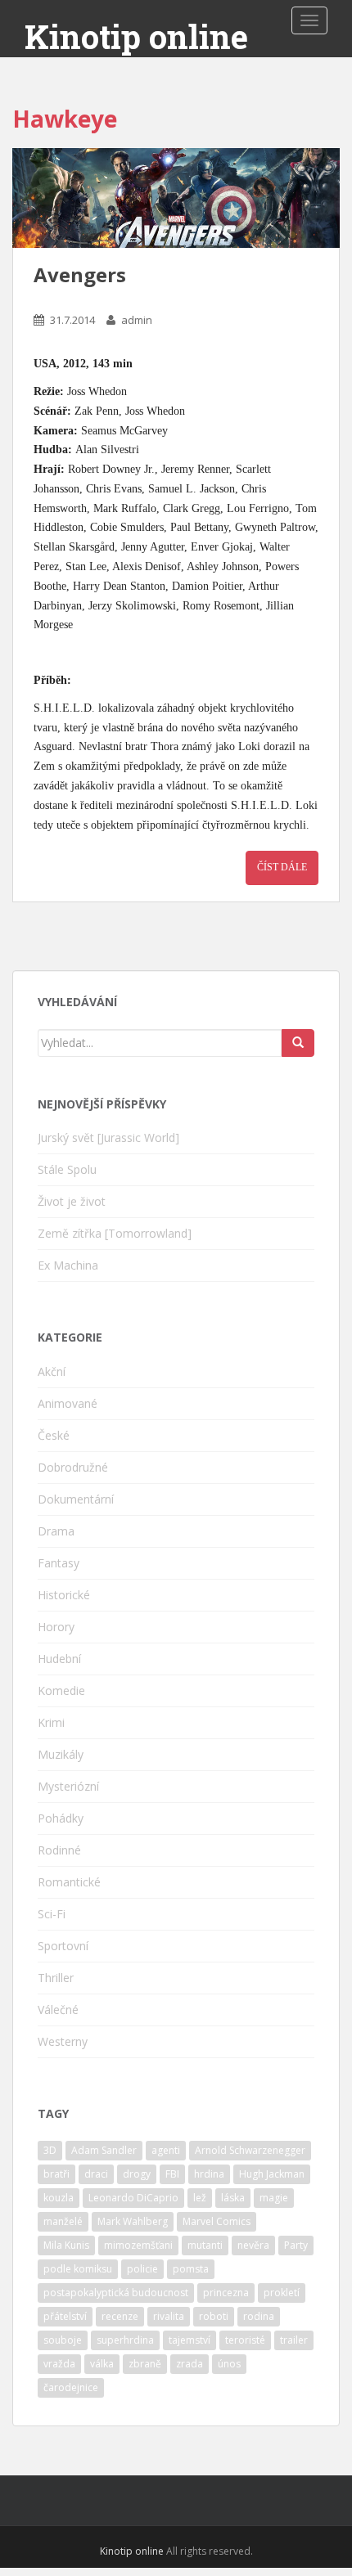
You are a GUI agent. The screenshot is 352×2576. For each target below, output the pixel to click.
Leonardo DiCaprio (133, 2198)
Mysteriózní (68, 1786)
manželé (63, 2221)
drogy (137, 2174)
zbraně (145, 2364)
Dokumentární (76, 1499)
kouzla (59, 2198)
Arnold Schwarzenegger (250, 2150)
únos (229, 2364)
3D (50, 2150)
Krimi (51, 1722)
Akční (52, 1371)
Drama (56, 1531)
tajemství (190, 2340)
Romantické (69, 1882)
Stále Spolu (67, 1169)
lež (200, 2198)
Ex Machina (68, 1265)
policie (142, 2269)
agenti (166, 2150)
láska (233, 2198)
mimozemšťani (138, 2245)
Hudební (59, 1659)
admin (137, 320)
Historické (64, 1595)
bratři (56, 2174)
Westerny (63, 2041)
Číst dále (282, 867)
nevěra (253, 2245)
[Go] (298, 1043)
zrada (190, 2364)
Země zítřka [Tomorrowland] (115, 1233)
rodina (259, 2316)
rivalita (169, 2316)
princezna (226, 2293)
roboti (214, 2316)
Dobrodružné (73, 1467)
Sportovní (63, 1946)
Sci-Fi (52, 1914)
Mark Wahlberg (133, 2221)
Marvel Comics (217, 2221)
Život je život (72, 1201)
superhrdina (125, 2340)
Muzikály (61, 1754)
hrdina (209, 2174)
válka (102, 2364)
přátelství (65, 2316)
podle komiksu (78, 2269)
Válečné (58, 2010)
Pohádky (61, 1818)
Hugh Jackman (272, 2174)
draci (96, 2174)
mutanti (205, 2245)
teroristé (245, 2340)
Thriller (56, 1978)
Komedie (61, 1690)
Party (296, 2245)
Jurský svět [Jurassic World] (108, 1137)
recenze (120, 2316)
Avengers (80, 274)
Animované (68, 1403)
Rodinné (59, 1850)
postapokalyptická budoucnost (116, 2293)
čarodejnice (71, 2387)
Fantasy (59, 1563)
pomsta (191, 2269)
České (54, 1435)
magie (274, 2198)
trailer (294, 2340)
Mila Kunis (66, 2245)
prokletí (282, 2293)
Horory (56, 1627)
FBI (172, 2174)
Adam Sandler (104, 2150)
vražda (59, 2364)
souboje (63, 2340)
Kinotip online (136, 37)
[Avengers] (176, 198)
